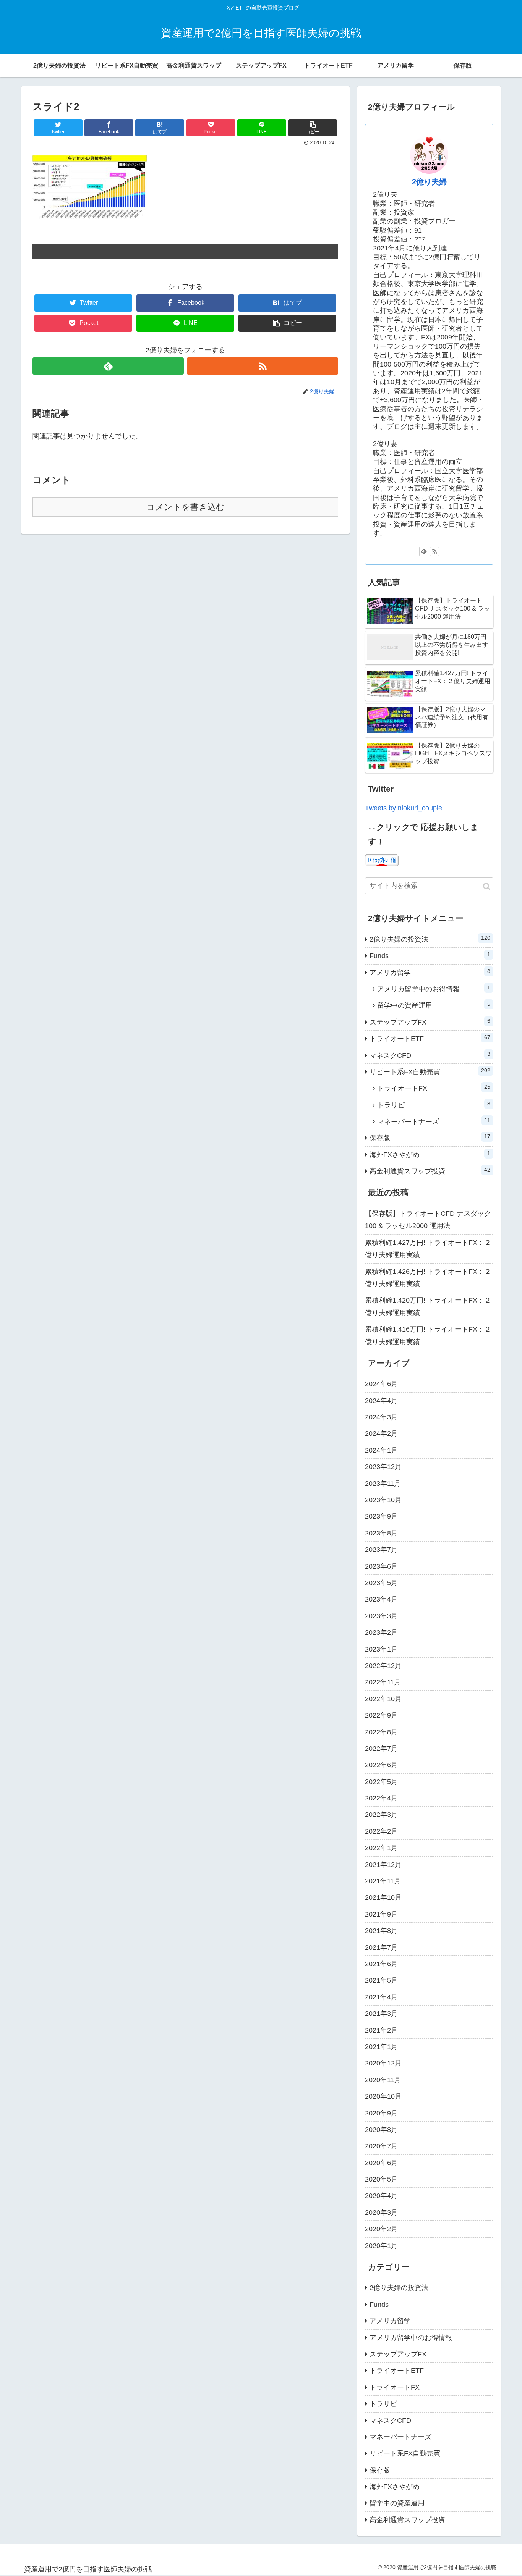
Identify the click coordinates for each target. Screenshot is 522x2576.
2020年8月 (381, 2130)
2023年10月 (383, 1500)
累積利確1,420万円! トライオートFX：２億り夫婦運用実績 (428, 1306)
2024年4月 (381, 1401)
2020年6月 (381, 2163)
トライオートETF (430, 1038)
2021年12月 (383, 1865)
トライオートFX (434, 1088)
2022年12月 (383, 1666)
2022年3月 (381, 1815)
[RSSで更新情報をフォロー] (263, 366)
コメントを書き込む (186, 507)
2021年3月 (381, 2014)
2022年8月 (381, 1732)
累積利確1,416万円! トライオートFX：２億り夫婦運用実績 (428, 1335)
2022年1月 (381, 1848)
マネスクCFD (430, 1055)
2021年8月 (381, 1931)
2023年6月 (381, 1566)
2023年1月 (381, 1649)
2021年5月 (381, 1980)
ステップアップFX (430, 1022)
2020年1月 (381, 2246)
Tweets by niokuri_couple (404, 808)
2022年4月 (381, 1798)
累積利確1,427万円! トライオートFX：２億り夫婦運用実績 (428, 1249)
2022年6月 (381, 1765)
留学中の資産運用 (434, 1005)
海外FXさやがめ (430, 1154)
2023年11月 (383, 1484)
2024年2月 (381, 1433)
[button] (487, 886)
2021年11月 (383, 1881)
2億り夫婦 (429, 182)
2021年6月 (381, 1964)
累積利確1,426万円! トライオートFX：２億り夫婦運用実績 (428, 1278)
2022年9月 (381, 1715)
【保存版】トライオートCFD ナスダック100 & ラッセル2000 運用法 (428, 1220)
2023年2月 (381, 1632)
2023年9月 (381, 1516)
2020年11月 (383, 2080)
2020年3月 (381, 2212)
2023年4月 (381, 1599)
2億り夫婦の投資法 (430, 939)
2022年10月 (383, 1699)
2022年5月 (381, 1782)
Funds (430, 955)
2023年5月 (381, 1583)
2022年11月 (383, 1682)
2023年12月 (383, 1467)
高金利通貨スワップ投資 (430, 1171)
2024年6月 (381, 1384)
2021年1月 (381, 2047)
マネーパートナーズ (434, 1121)
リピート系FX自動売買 (430, 1071)
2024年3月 (381, 1417)
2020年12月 (383, 2063)
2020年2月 (381, 2229)
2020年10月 (383, 2096)
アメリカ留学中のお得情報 (434, 989)
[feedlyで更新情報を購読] (108, 366)
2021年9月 (381, 1914)
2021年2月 (381, 2030)
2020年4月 (381, 2196)
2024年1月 (381, 1450)
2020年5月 (381, 2179)
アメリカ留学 (430, 972)
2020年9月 (381, 2113)
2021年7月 (381, 1947)
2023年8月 (381, 1533)
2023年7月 (381, 1550)
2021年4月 (381, 1997)
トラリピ (434, 1105)
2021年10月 (383, 1897)
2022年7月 (381, 1749)
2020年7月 (381, 2146)
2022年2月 (381, 1831)
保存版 (430, 1138)
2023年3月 (381, 1616)
